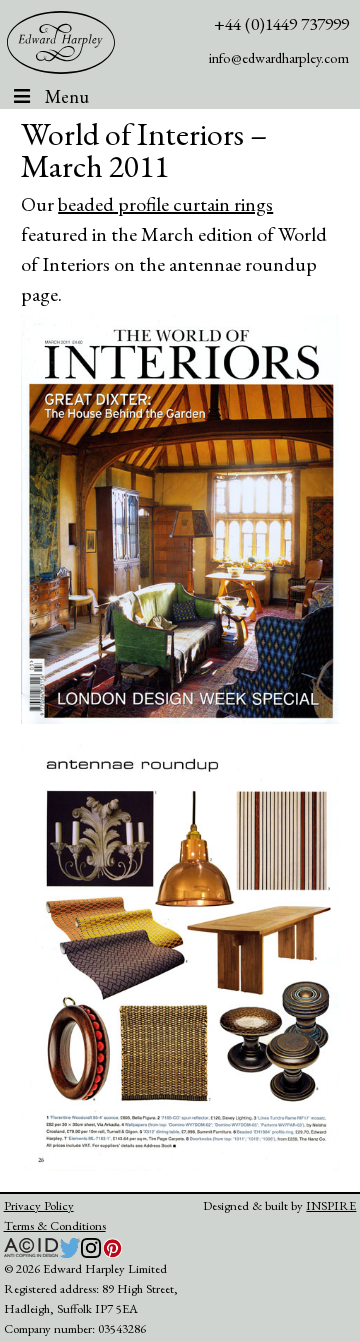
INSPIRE (331, 1205)
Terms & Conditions (55, 1225)
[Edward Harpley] (61, 42)
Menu (67, 96)
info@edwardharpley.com (279, 57)
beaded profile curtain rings (165, 204)
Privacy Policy (39, 1205)
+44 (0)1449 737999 (281, 23)
